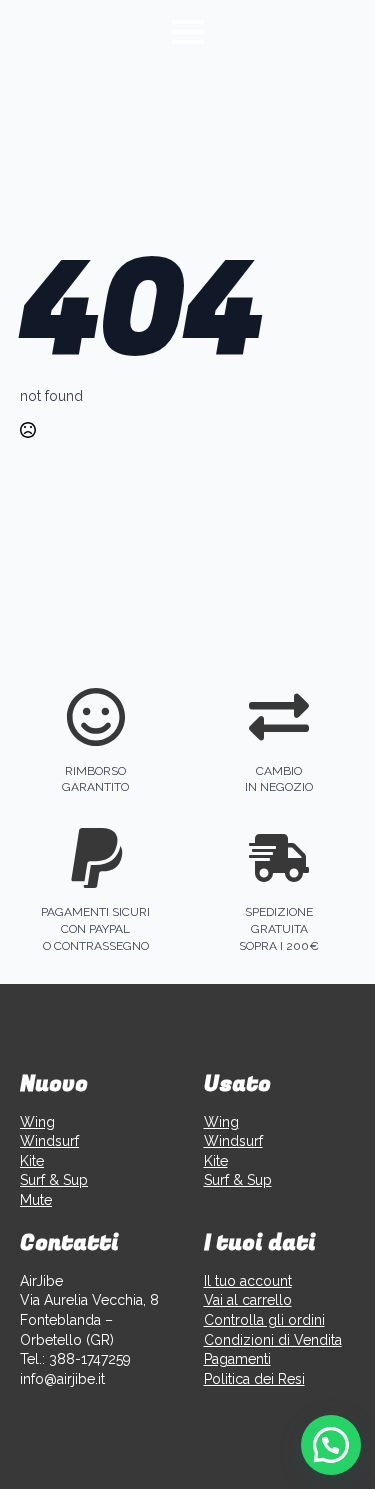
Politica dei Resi (254, 1379)
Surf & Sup (54, 1180)
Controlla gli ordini (264, 1320)
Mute (36, 1200)
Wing (37, 1122)
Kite (32, 1161)
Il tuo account (248, 1281)
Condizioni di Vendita (273, 1340)
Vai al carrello (248, 1300)
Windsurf (49, 1141)
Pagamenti (237, 1359)
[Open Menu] (188, 32)
